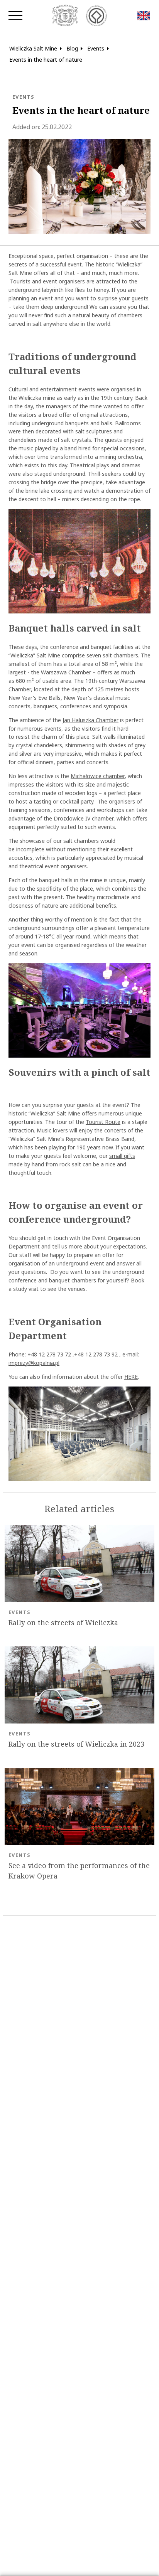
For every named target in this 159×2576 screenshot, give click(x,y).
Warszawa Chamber (66, 672)
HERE (131, 1377)
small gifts (122, 1156)
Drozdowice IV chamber (84, 818)
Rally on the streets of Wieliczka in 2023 (76, 1744)
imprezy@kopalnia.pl (34, 1363)
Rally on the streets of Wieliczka (63, 1623)
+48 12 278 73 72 (50, 1354)
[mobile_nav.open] (15, 15)
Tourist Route (103, 1122)
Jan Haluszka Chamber (90, 720)
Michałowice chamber (98, 776)
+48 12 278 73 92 (97, 1354)
